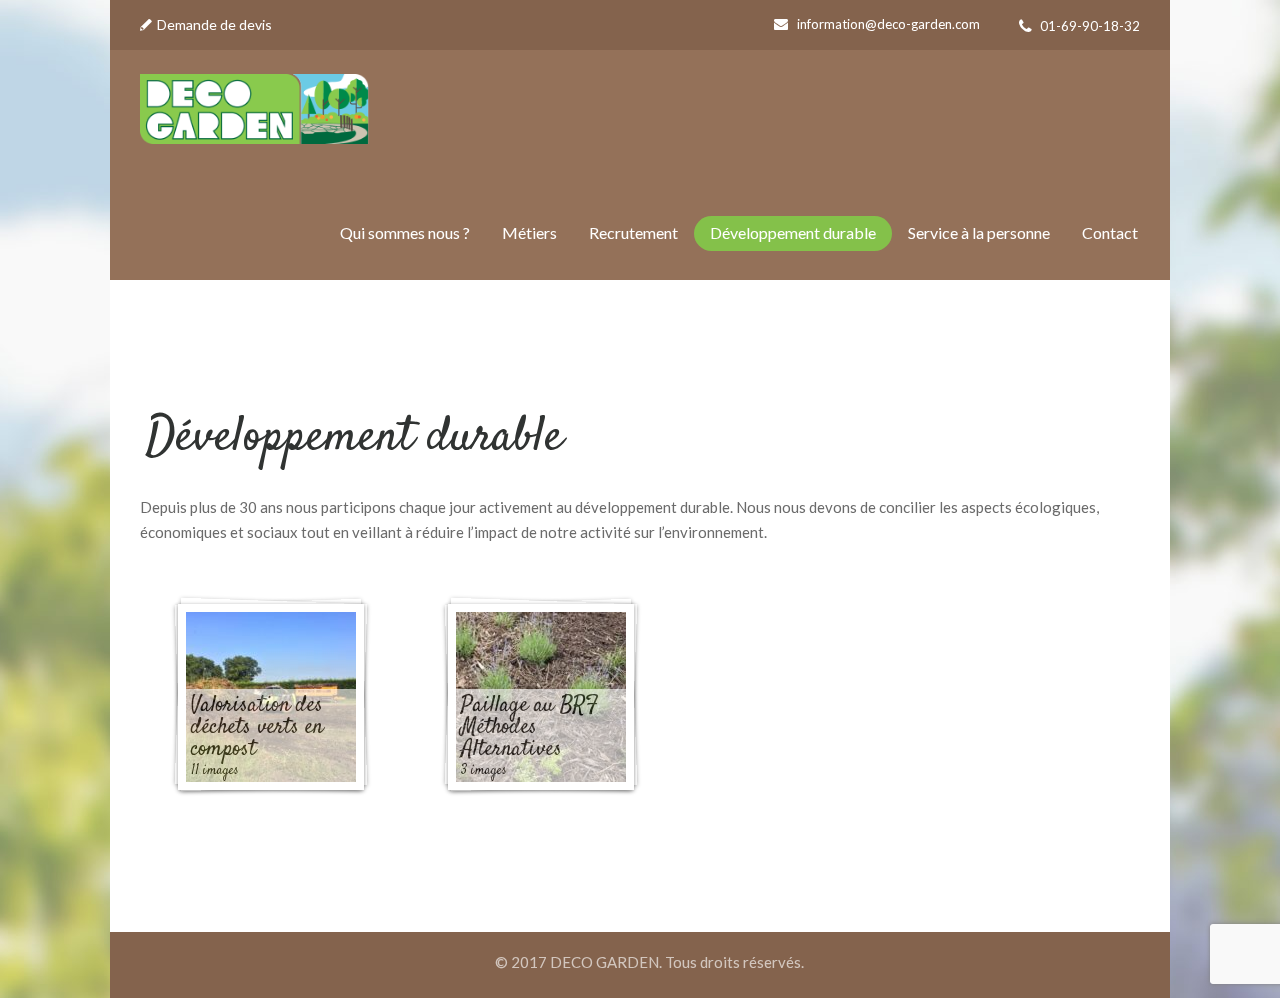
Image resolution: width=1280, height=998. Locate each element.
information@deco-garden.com (888, 24)
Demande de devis (214, 24)
